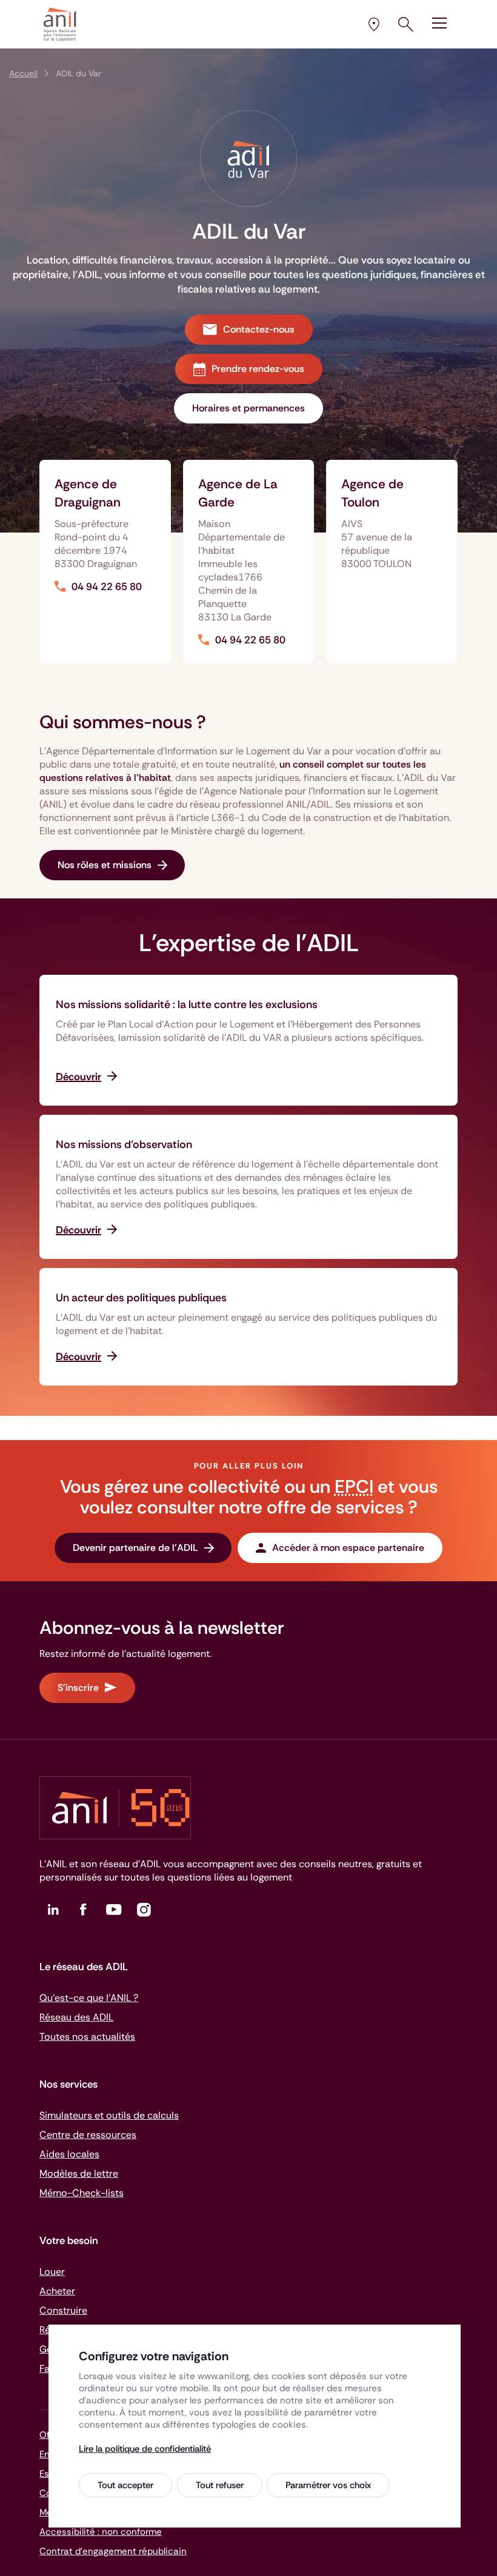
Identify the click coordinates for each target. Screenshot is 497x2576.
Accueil (23, 73)
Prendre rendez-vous (258, 369)
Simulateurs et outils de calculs (109, 2115)
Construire (63, 2310)
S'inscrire (78, 1688)
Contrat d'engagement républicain (113, 2551)
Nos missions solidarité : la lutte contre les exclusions (187, 1004)
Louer (52, 2272)
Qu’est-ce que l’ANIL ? (89, 1998)
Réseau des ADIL (76, 2017)
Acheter (57, 2291)
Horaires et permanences (248, 408)
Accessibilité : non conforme (101, 2532)
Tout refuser (220, 2485)
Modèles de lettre (79, 2173)
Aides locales (69, 2154)
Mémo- (82, 2193)
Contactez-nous (259, 329)
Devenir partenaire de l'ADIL (135, 1548)
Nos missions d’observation (124, 1144)
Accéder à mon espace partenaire (348, 1548)
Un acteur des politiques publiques (141, 1298)
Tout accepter (125, 2485)
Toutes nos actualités (87, 2037)
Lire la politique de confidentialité (145, 2449)
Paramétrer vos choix (328, 2485)
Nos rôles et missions (105, 865)
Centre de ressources (88, 2135)
